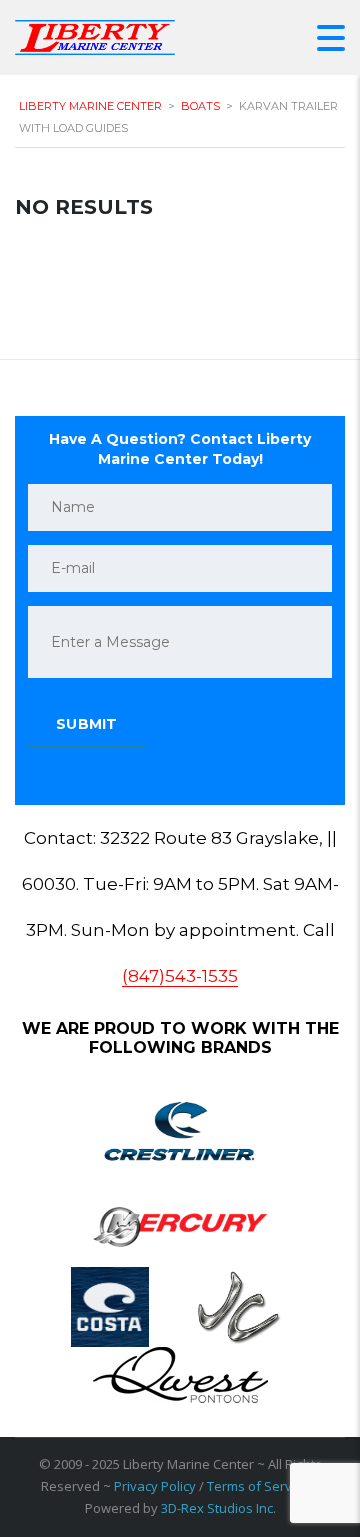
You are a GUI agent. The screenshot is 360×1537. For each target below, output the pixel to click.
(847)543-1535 (180, 976)
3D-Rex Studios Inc (217, 1508)
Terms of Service (258, 1486)
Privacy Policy (155, 1486)
